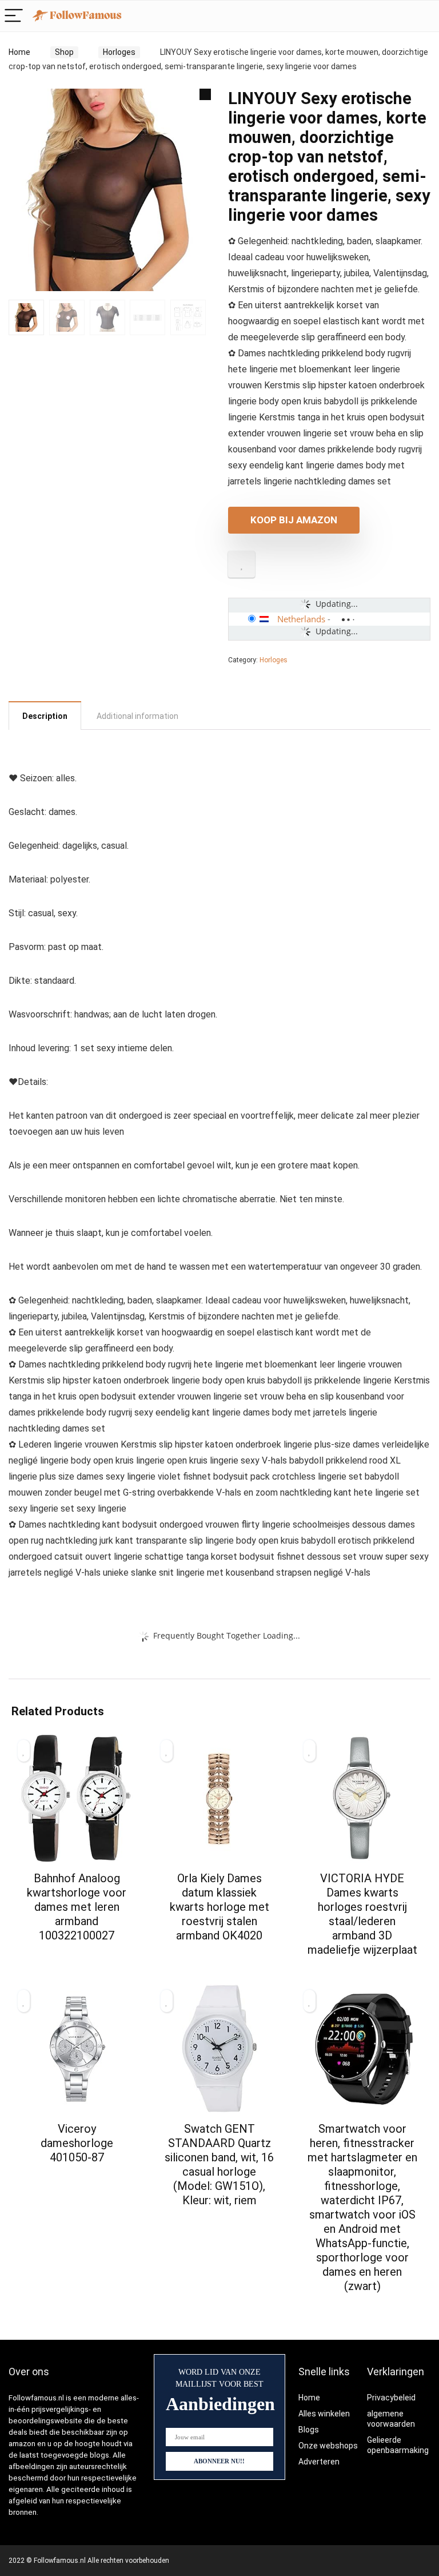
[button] (205, 94)
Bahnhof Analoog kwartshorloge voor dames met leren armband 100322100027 (77, 1907)
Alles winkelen (324, 2414)
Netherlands (301, 619)
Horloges (119, 52)
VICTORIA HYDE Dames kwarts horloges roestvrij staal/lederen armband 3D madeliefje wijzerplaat (362, 1914)
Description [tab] (45, 716)
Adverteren (319, 2462)
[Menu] (14, 16)
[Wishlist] (424, 16)
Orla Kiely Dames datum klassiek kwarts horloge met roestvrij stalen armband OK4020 (219, 1907)
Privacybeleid (391, 2398)
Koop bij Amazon (294, 520)
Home (19, 52)
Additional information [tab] (137, 716)
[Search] (400, 16)
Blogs (309, 2430)
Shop (64, 52)
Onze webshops (328, 2446)
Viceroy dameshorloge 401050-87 (77, 2143)
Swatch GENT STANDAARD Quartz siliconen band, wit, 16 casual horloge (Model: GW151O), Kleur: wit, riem (219, 2164)
